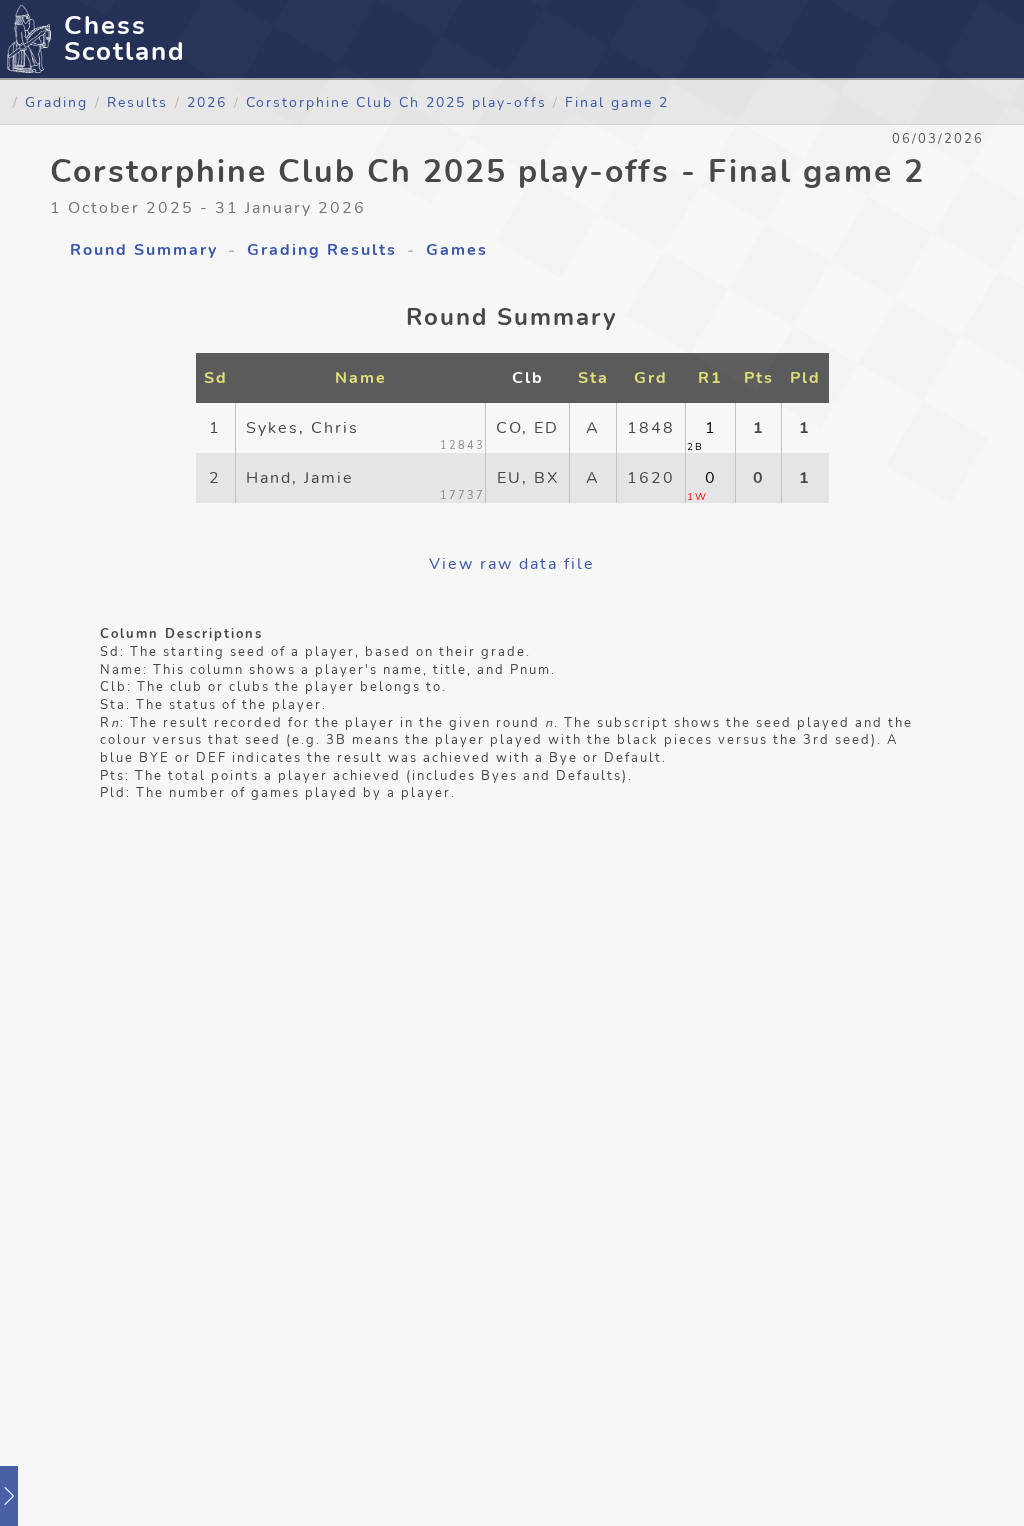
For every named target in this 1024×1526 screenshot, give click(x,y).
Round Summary (144, 250)
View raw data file (512, 564)
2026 (207, 102)
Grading (56, 102)
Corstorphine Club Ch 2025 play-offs (399, 102)
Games (457, 250)
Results (137, 102)
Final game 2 (617, 102)
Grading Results (322, 250)
